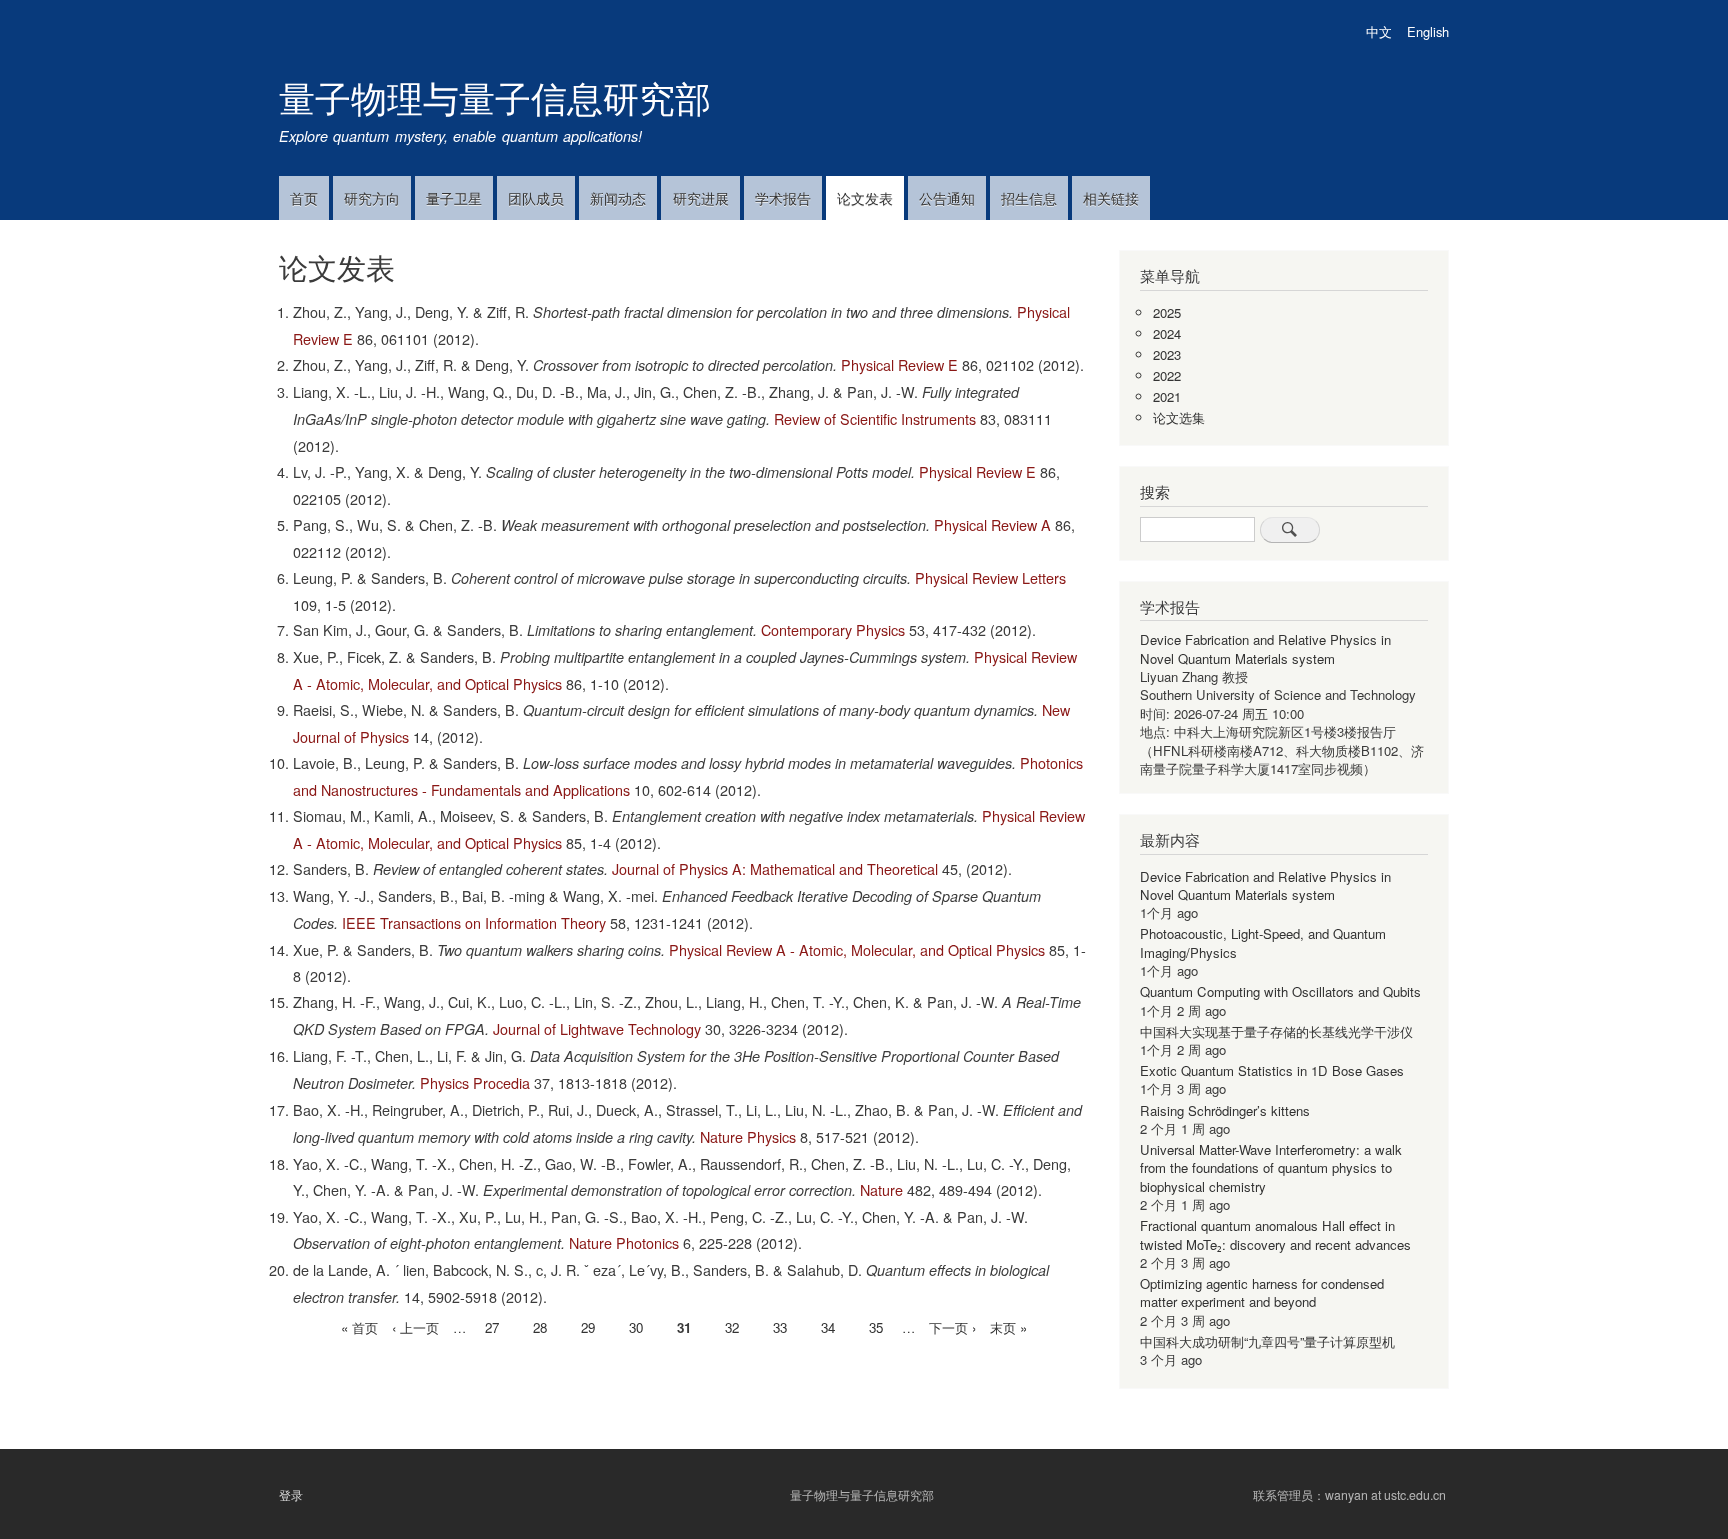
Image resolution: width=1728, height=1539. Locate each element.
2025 (1167, 312)
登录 (291, 1495)
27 (492, 1327)
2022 (1167, 375)
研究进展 (701, 198)
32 (732, 1327)
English (1428, 31)
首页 (304, 198)
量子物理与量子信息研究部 (495, 96)
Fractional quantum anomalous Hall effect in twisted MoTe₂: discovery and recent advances (1275, 1234)
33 (780, 1327)
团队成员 (536, 198)
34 (828, 1327)
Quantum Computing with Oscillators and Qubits (1280, 991)
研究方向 (372, 198)
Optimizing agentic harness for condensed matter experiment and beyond (1262, 1292)
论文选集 (1179, 417)
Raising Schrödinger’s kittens (1225, 1110)
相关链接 (1111, 198)
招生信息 (1029, 198)
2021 (1167, 396)
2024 (1167, 333)
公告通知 (947, 198)
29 (588, 1327)
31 (684, 1329)
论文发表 (865, 198)
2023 (1167, 354)
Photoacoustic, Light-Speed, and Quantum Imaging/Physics (1263, 942)
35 (876, 1327)
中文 (1379, 31)
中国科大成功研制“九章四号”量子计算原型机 (1267, 1341)
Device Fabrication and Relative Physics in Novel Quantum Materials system (1265, 648)
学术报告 (783, 198)
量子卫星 (454, 198)
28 (540, 1327)
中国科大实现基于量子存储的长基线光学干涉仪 (1276, 1031)
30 (636, 1327)
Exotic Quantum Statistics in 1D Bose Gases (1272, 1070)
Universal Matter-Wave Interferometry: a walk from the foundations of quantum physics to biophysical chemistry (1271, 1168)
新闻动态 (618, 198)
